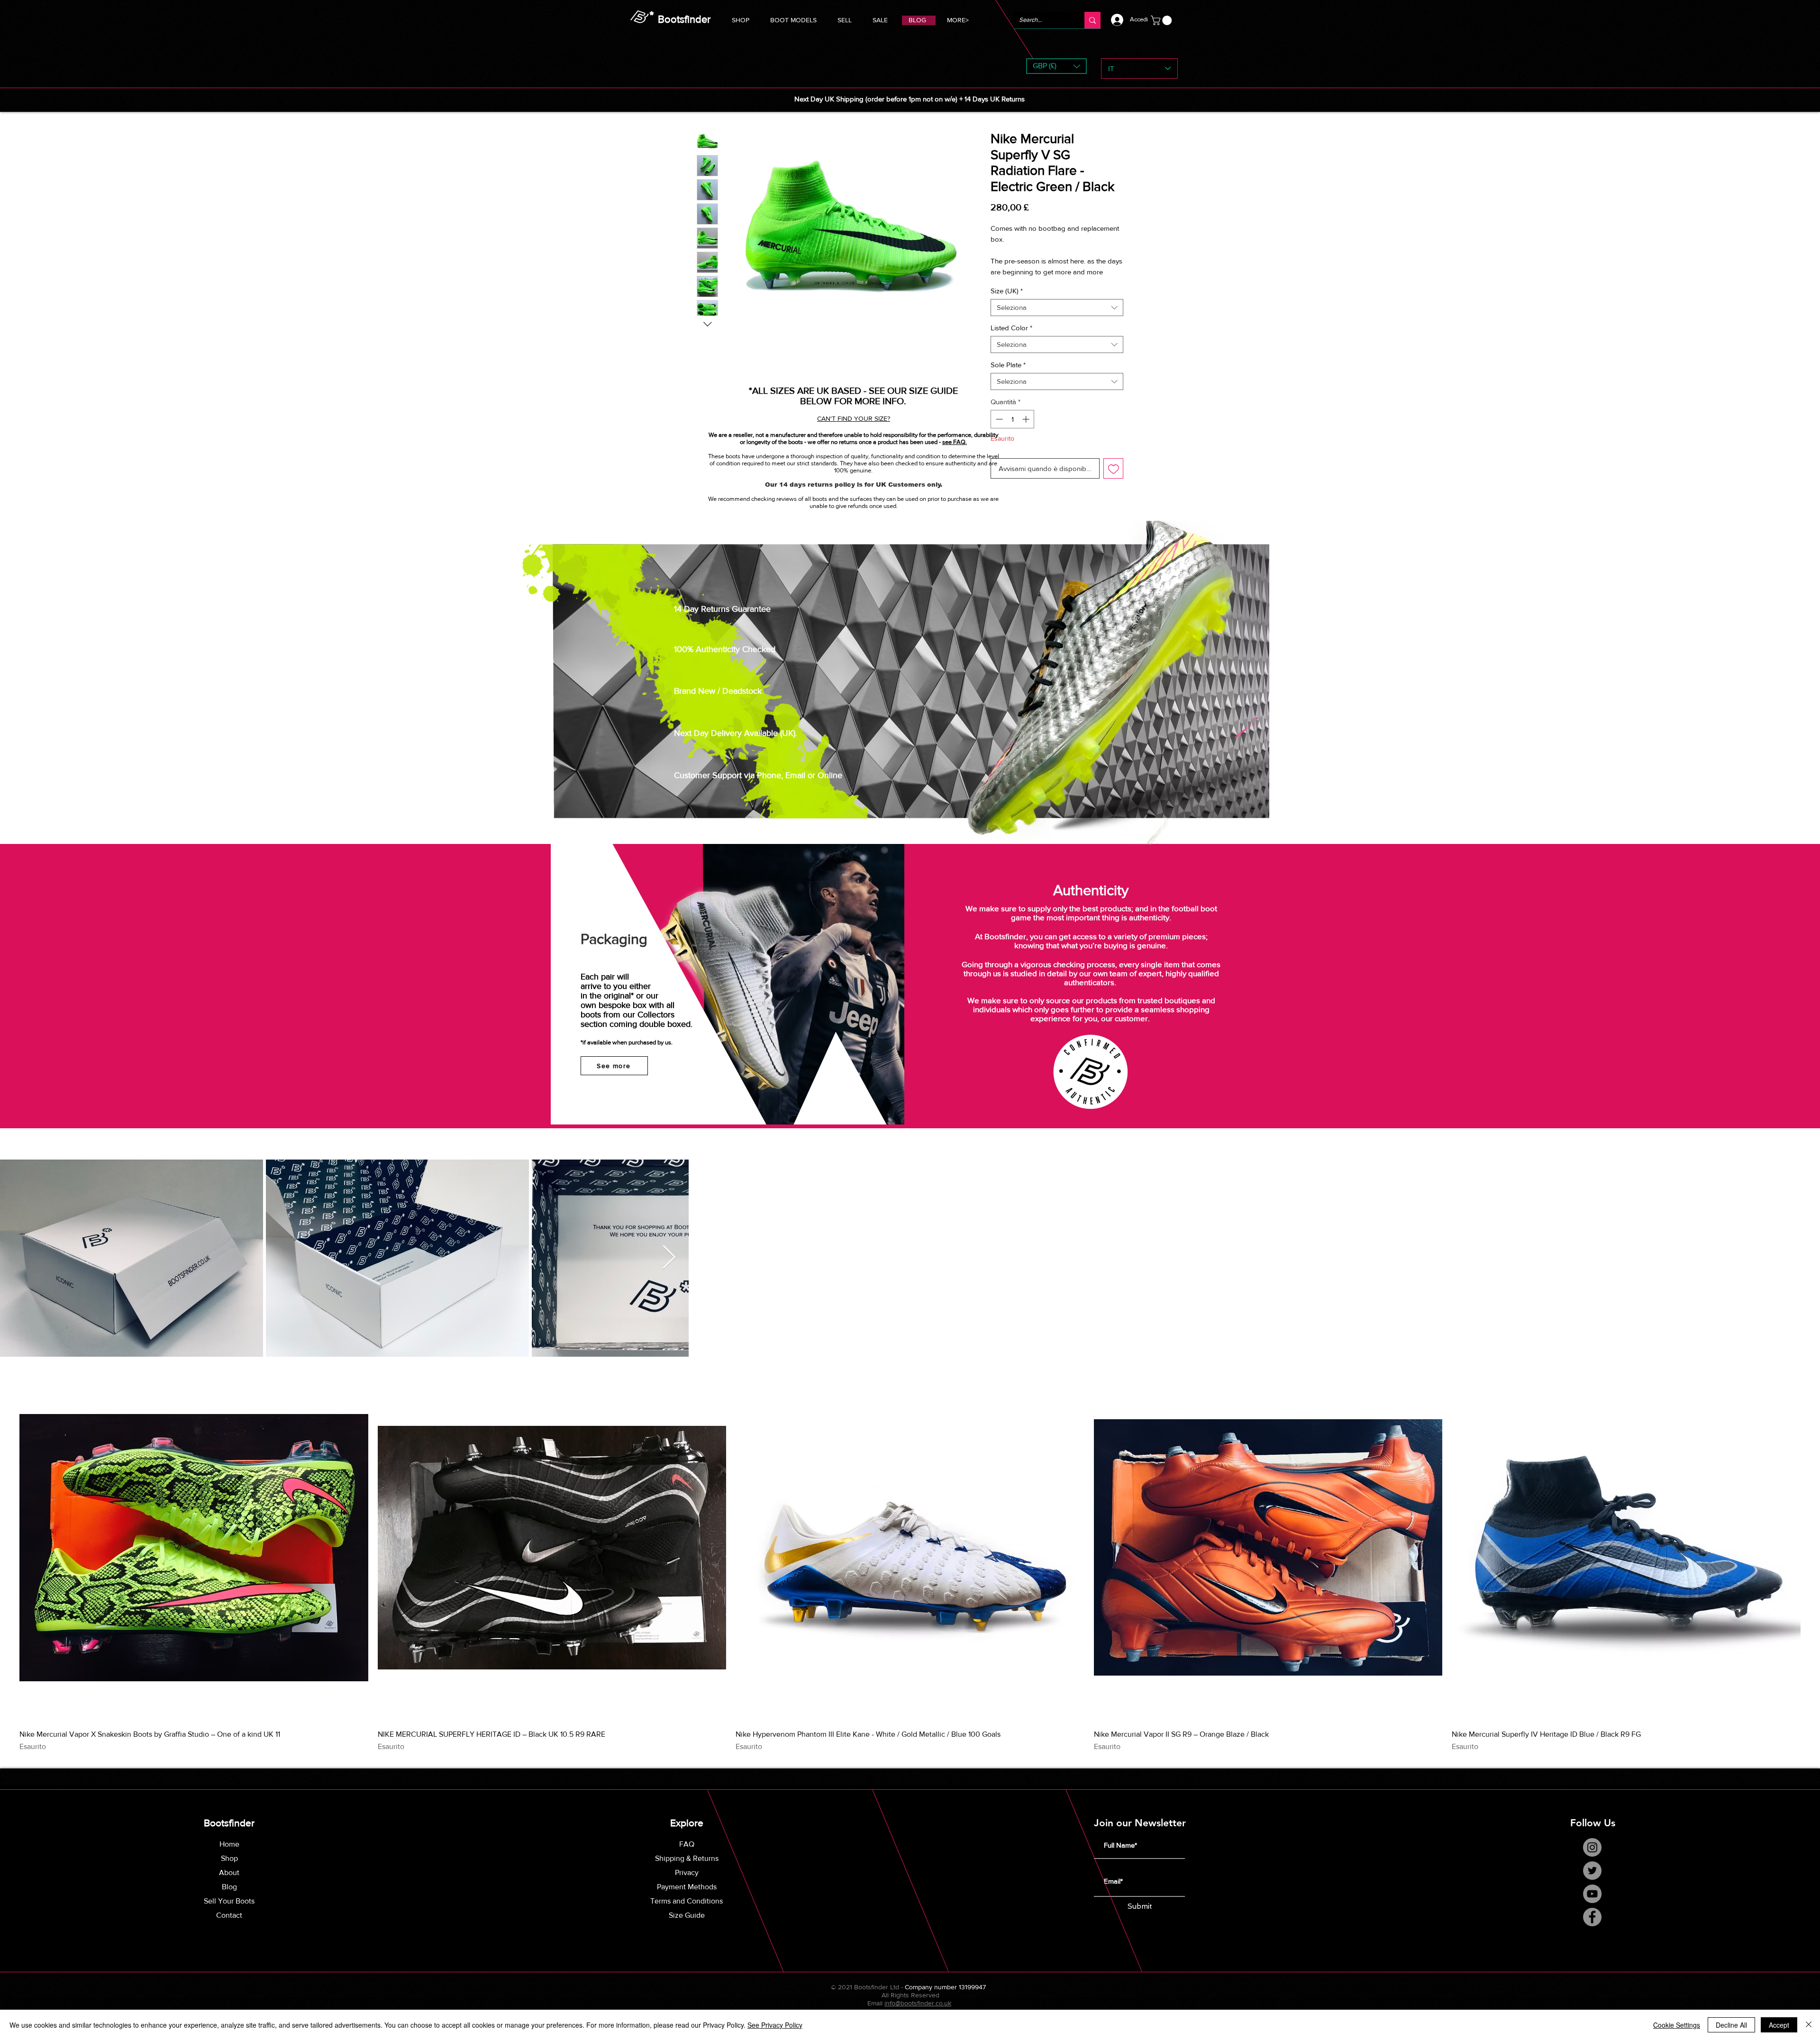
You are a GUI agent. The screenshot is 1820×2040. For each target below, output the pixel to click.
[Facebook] (1592, 1927)
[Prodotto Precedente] (6, 1558)
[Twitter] (1592, 1881)
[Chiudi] (1809, 2025)
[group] (910, 1573)
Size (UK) (1007, 302)
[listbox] (1056, 66)
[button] (793, 19)
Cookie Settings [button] (1677, 2025)
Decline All (1731, 2025)
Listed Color (1011, 339)
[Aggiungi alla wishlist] (1114, 479)
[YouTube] (1592, 1904)
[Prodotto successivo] (1814, 1558)
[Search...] (1092, 20)
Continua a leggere (1019, 282)
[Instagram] (1592, 1858)
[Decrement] (998, 430)
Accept (1779, 2025)
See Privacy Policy (775, 2025)
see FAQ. (955, 442)
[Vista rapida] (194, 1558)
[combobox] (1057, 318)
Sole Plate (1008, 376)
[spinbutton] (1013, 430)
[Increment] (1027, 430)
